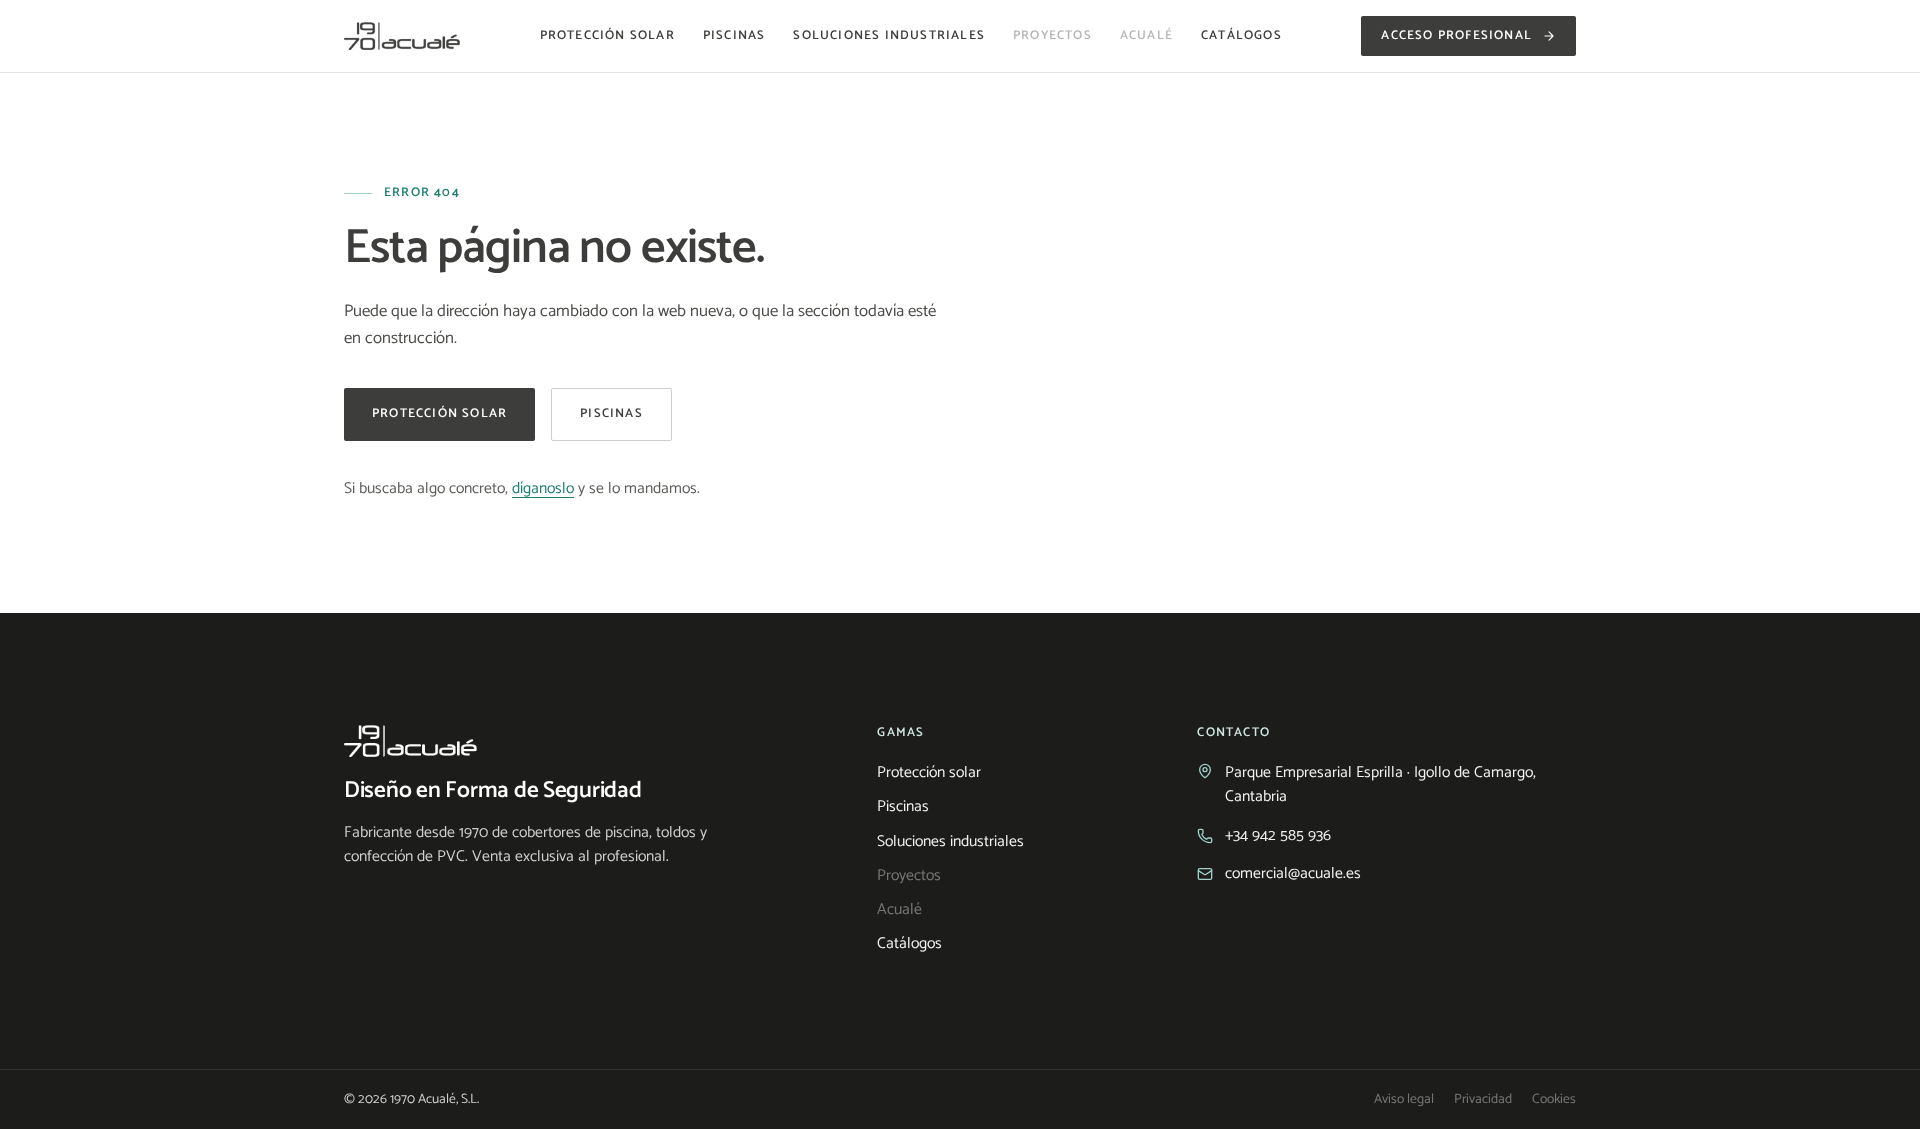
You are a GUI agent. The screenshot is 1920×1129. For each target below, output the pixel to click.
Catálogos (1241, 36)
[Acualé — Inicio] (402, 36)
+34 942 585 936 (1278, 836)
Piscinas (734, 36)
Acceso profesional (1456, 35)
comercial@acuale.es (1293, 874)
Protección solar (607, 36)
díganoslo (543, 488)
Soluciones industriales (889, 36)
